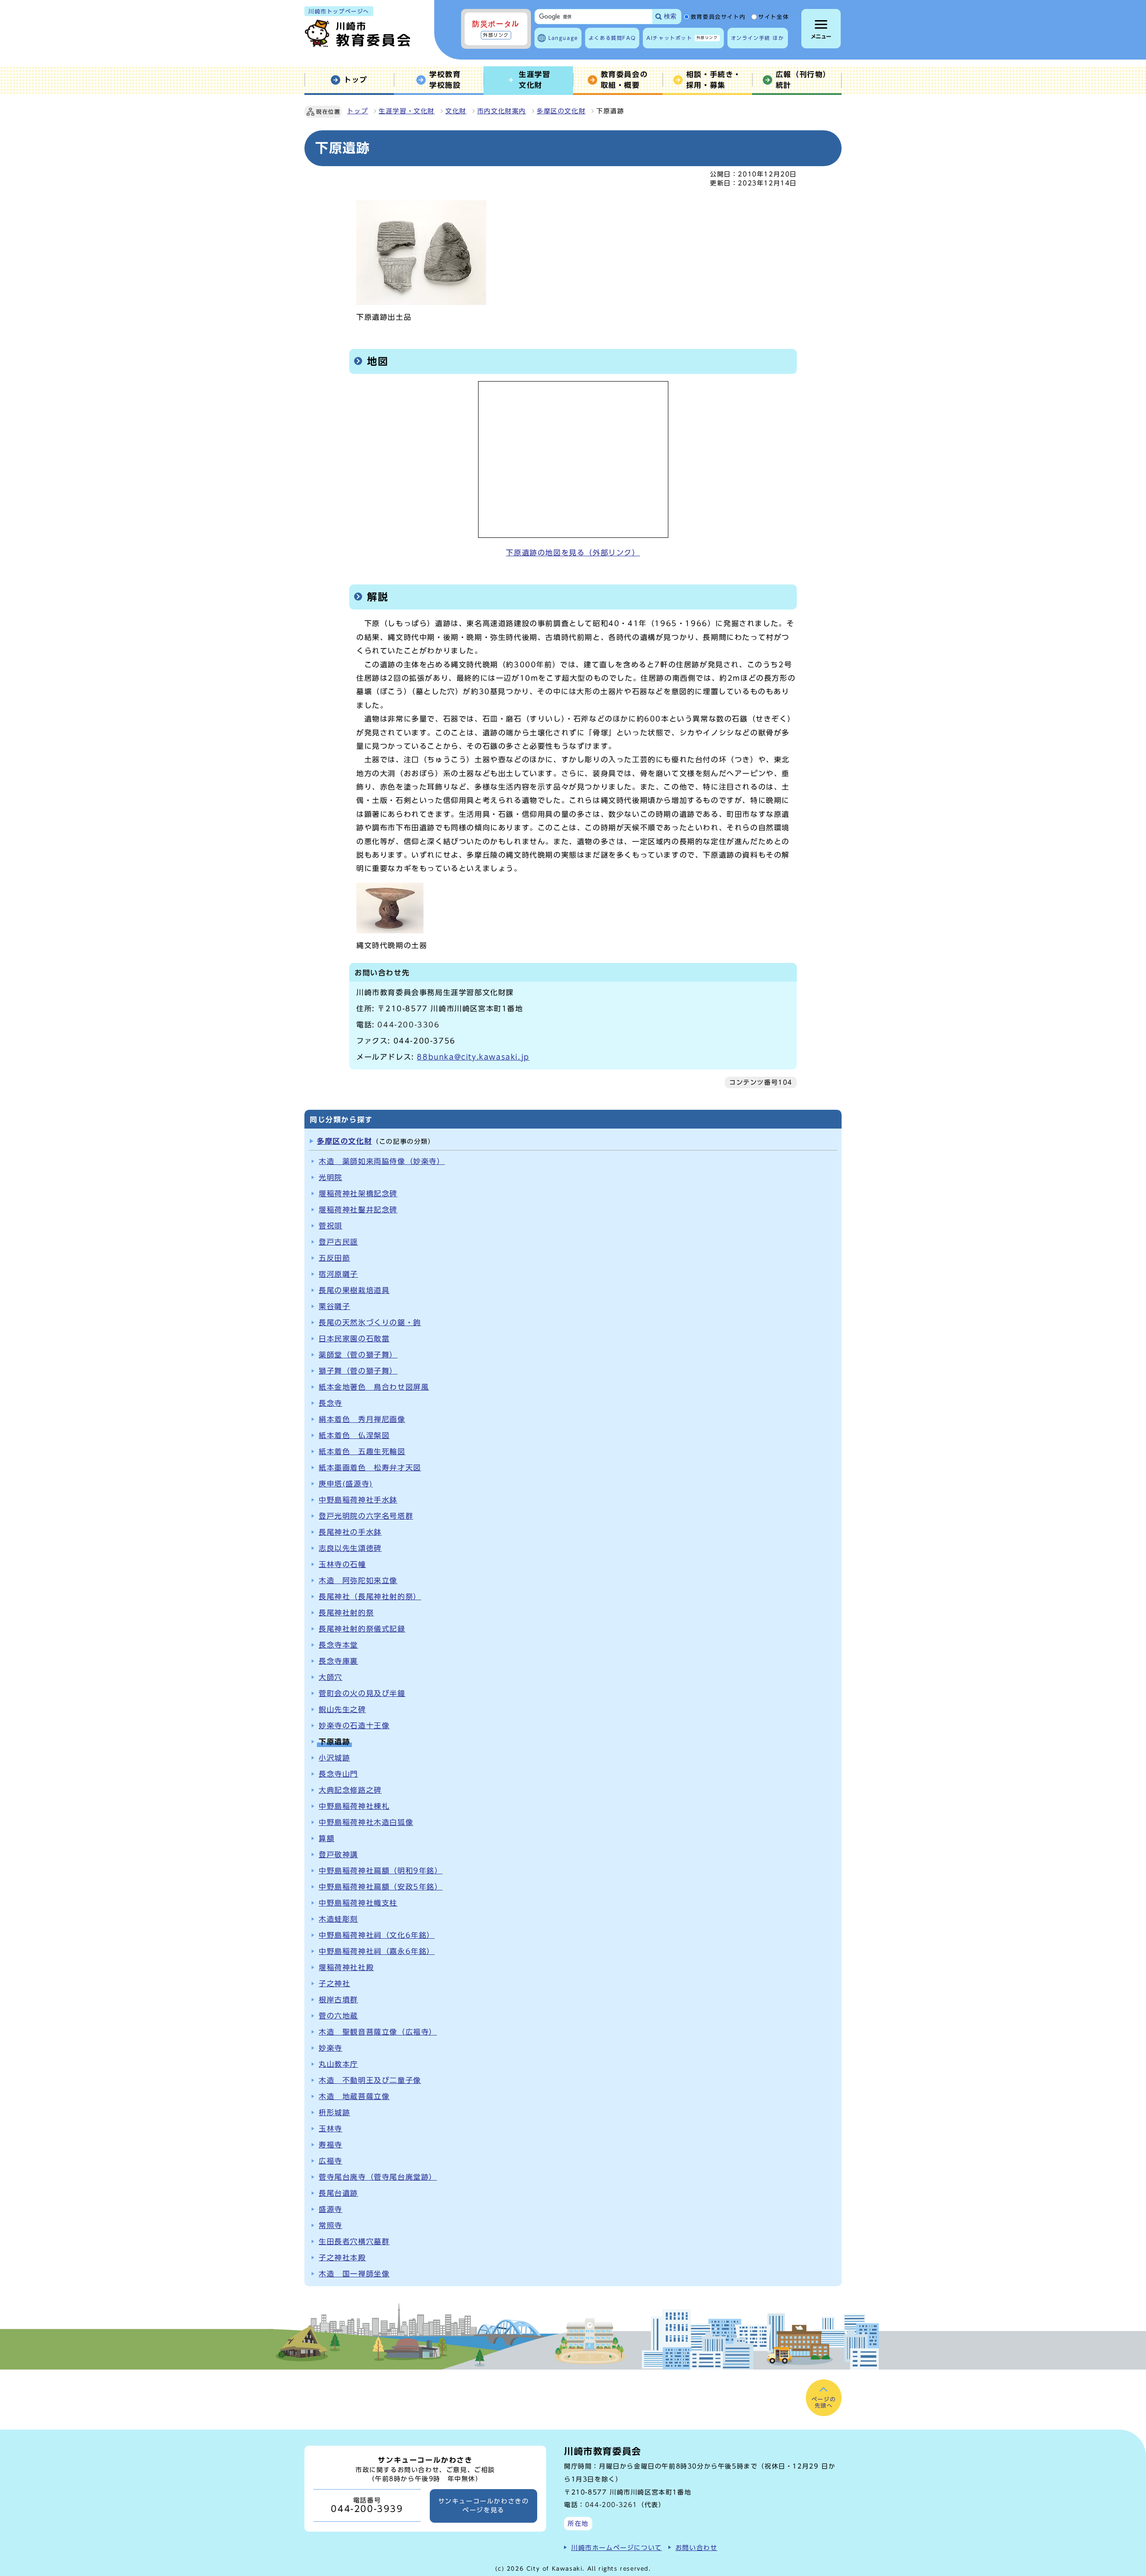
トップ (357, 111)
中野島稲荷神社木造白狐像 (366, 1822)
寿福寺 (331, 2145)
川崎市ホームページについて (617, 2548)
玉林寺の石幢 (342, 1564)
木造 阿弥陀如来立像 (358, 1580)
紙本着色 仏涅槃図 (354, 1435)
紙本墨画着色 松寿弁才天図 (370, 1468)
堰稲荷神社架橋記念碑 (358, 1194)
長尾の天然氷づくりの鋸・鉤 (370, 1322)
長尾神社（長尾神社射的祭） (370, 1597)
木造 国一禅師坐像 (354, 2274)
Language (563, 38)
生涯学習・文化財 (407, 111)
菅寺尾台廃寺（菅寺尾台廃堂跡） (378, 2177)
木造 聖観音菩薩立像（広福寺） (378, 2032)
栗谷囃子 (334, 1306)
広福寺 (331, 2161)
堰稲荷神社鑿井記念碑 (358, 1210)
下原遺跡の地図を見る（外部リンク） (573, 553)
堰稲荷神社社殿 (346, 1967)
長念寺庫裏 (338, 1661)
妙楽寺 (331, 2048)
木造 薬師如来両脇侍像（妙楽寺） (382, 1161)
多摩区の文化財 (561, 111)
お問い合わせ (697, 2548)
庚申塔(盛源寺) (346, 1484)
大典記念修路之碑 (350, 1790)
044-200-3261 (611, 2505)
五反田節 (334, 1258)
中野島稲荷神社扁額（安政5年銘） (381, 1887)
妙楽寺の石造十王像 (354, 1726)
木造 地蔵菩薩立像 (354, 2096)
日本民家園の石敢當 (354, 1339)
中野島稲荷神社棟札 (354, 1806)
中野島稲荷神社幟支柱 (358, 1903)
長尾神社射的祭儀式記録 (362, 1629)
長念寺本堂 (338, 1645)
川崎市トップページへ (339, 11)
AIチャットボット (682, 38)
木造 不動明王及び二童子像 (370, 2080)
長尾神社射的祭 (346, 1613)
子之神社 (334, 1984)
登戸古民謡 (338, 1242)
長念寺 (331, 1403)
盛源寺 (331, 2209)
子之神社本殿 (342, 2258)
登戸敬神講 (338, 1855)
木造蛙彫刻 (338, 1919)
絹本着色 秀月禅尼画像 (362, 1419)
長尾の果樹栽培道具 (354, 1290)
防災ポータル (496, 29)
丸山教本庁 (338, 2064)
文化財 (456, 111)
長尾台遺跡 (338, 2193)
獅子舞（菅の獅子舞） (358, 1371)
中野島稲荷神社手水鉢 (358, 1500)
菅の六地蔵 (338, 2016)
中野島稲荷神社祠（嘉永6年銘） (377, 1951)
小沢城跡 (334, 1758)
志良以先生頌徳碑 (350, 1548)
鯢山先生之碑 (342, 1709)
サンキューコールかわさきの (484, 2506)
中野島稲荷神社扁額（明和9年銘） (381, 1871)
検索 (670, 16)
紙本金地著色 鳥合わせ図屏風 (374, 1387)
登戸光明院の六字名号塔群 (366, 1516)
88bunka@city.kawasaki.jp (473, 1057)
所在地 (578, 2523)
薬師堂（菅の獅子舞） (358, 1355)
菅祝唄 (331, 1226)
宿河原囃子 (338, 1274)
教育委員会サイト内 (718, 17)
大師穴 (331, 1677)
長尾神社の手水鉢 (350, 1532)
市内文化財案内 (502, 111)
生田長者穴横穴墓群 (354, 2241)
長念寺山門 (338, 1774)
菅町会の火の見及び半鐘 (362, 1693)
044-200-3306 (408, 1025)
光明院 (331, 1177)
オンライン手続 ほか (758, 38)
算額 (327, 1838)
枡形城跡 (334, 2112)
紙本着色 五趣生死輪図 (362, 1451)
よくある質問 (612, 38)
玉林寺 (331, 2129)
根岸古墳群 (338, 2000)
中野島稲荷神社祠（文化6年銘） (377, 1935)
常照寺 (331, 2225)
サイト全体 (774, 17)
